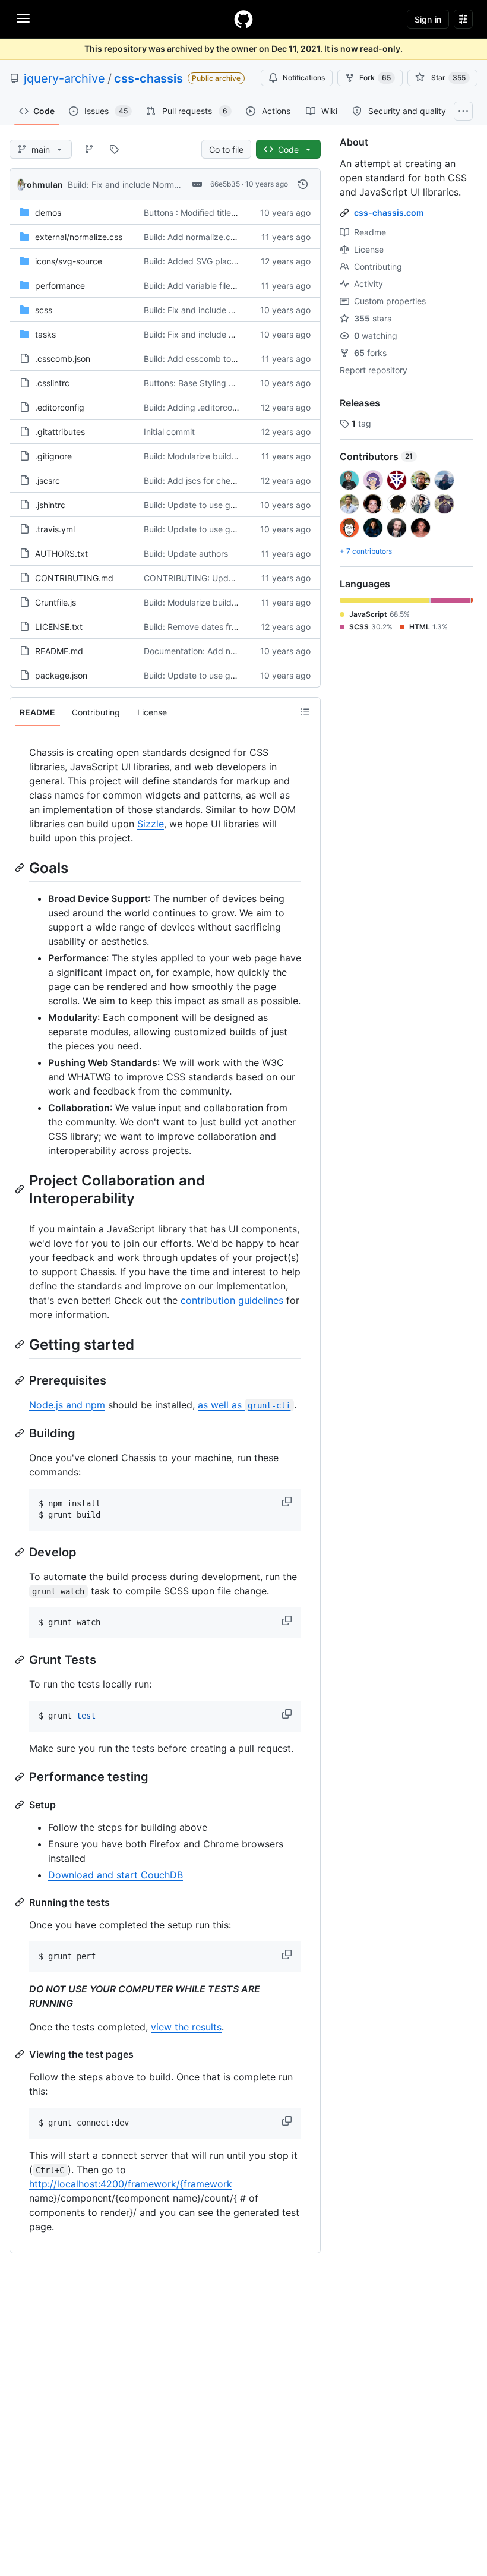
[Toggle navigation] (23, 18)
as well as (244, 1405)
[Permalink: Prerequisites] (21, 1380)
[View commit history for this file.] (303, 184)
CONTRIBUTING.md (74, 578)
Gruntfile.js (56, 602)
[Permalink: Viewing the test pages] (21, 2054)
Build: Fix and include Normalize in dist (143, 185)
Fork (375, 78)
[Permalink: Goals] (21, 868)
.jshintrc (50, 505)
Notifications (304, 78)
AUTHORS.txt (61, 554)
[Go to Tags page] (114, 149)
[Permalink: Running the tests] (21, 1902)
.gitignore (53, 456)
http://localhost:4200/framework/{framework (131, 2184)
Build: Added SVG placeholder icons (214, 261)
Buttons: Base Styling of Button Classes (220, 383)
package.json (61, 675)
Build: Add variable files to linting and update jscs (239, 286)
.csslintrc (52, 383)
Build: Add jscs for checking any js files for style (236, 480)
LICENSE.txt (59, 627)
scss (44, 310)
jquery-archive (64, 78)
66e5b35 (225, 184)
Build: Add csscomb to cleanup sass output (228, 359)
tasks (45, 334)
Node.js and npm (67, 1405)
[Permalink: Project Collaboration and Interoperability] (21, 1189)
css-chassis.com (389, 212)
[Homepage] (243, 19)
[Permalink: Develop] (21, 1552)
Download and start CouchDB (116, 1875)
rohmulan (43, 185)
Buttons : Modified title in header (207, 212)
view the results (186, 2027)
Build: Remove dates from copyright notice (227, 627)
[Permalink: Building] (21, 1433)
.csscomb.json (63, 359)
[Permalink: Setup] (21, 1805)
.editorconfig (60, 407)
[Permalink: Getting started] (21, 1345)
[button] (288, 1502)
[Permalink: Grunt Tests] (21, 1660)
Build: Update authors (186, 554)
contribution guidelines (232, 1300)
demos (48, 212)
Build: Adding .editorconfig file (202, 407)
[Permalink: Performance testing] (21, 1777)
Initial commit (169, 432)
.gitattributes (60, 432)
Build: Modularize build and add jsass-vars (226, 456)
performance (60, 286)
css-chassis (148, 78)
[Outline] (305, 712)
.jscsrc (48, 480)
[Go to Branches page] (89, 149)
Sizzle (151, 824)
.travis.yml (55, 529)
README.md (59, 651)
